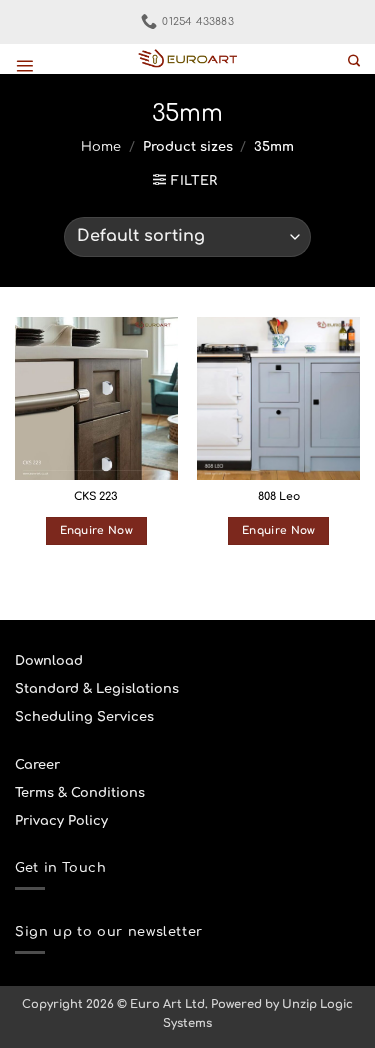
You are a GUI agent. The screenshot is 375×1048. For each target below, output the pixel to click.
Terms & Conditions (80, 793)
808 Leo (279, 496)
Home (101, 147)
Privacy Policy (61, 821)
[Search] (354, 61)
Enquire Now (96, 530)
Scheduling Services (84, 717)
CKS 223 (96, 496)
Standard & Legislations (97, 689)
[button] (24, 65)
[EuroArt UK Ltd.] (188, 59)
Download (49, 661)
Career (37, 765)
